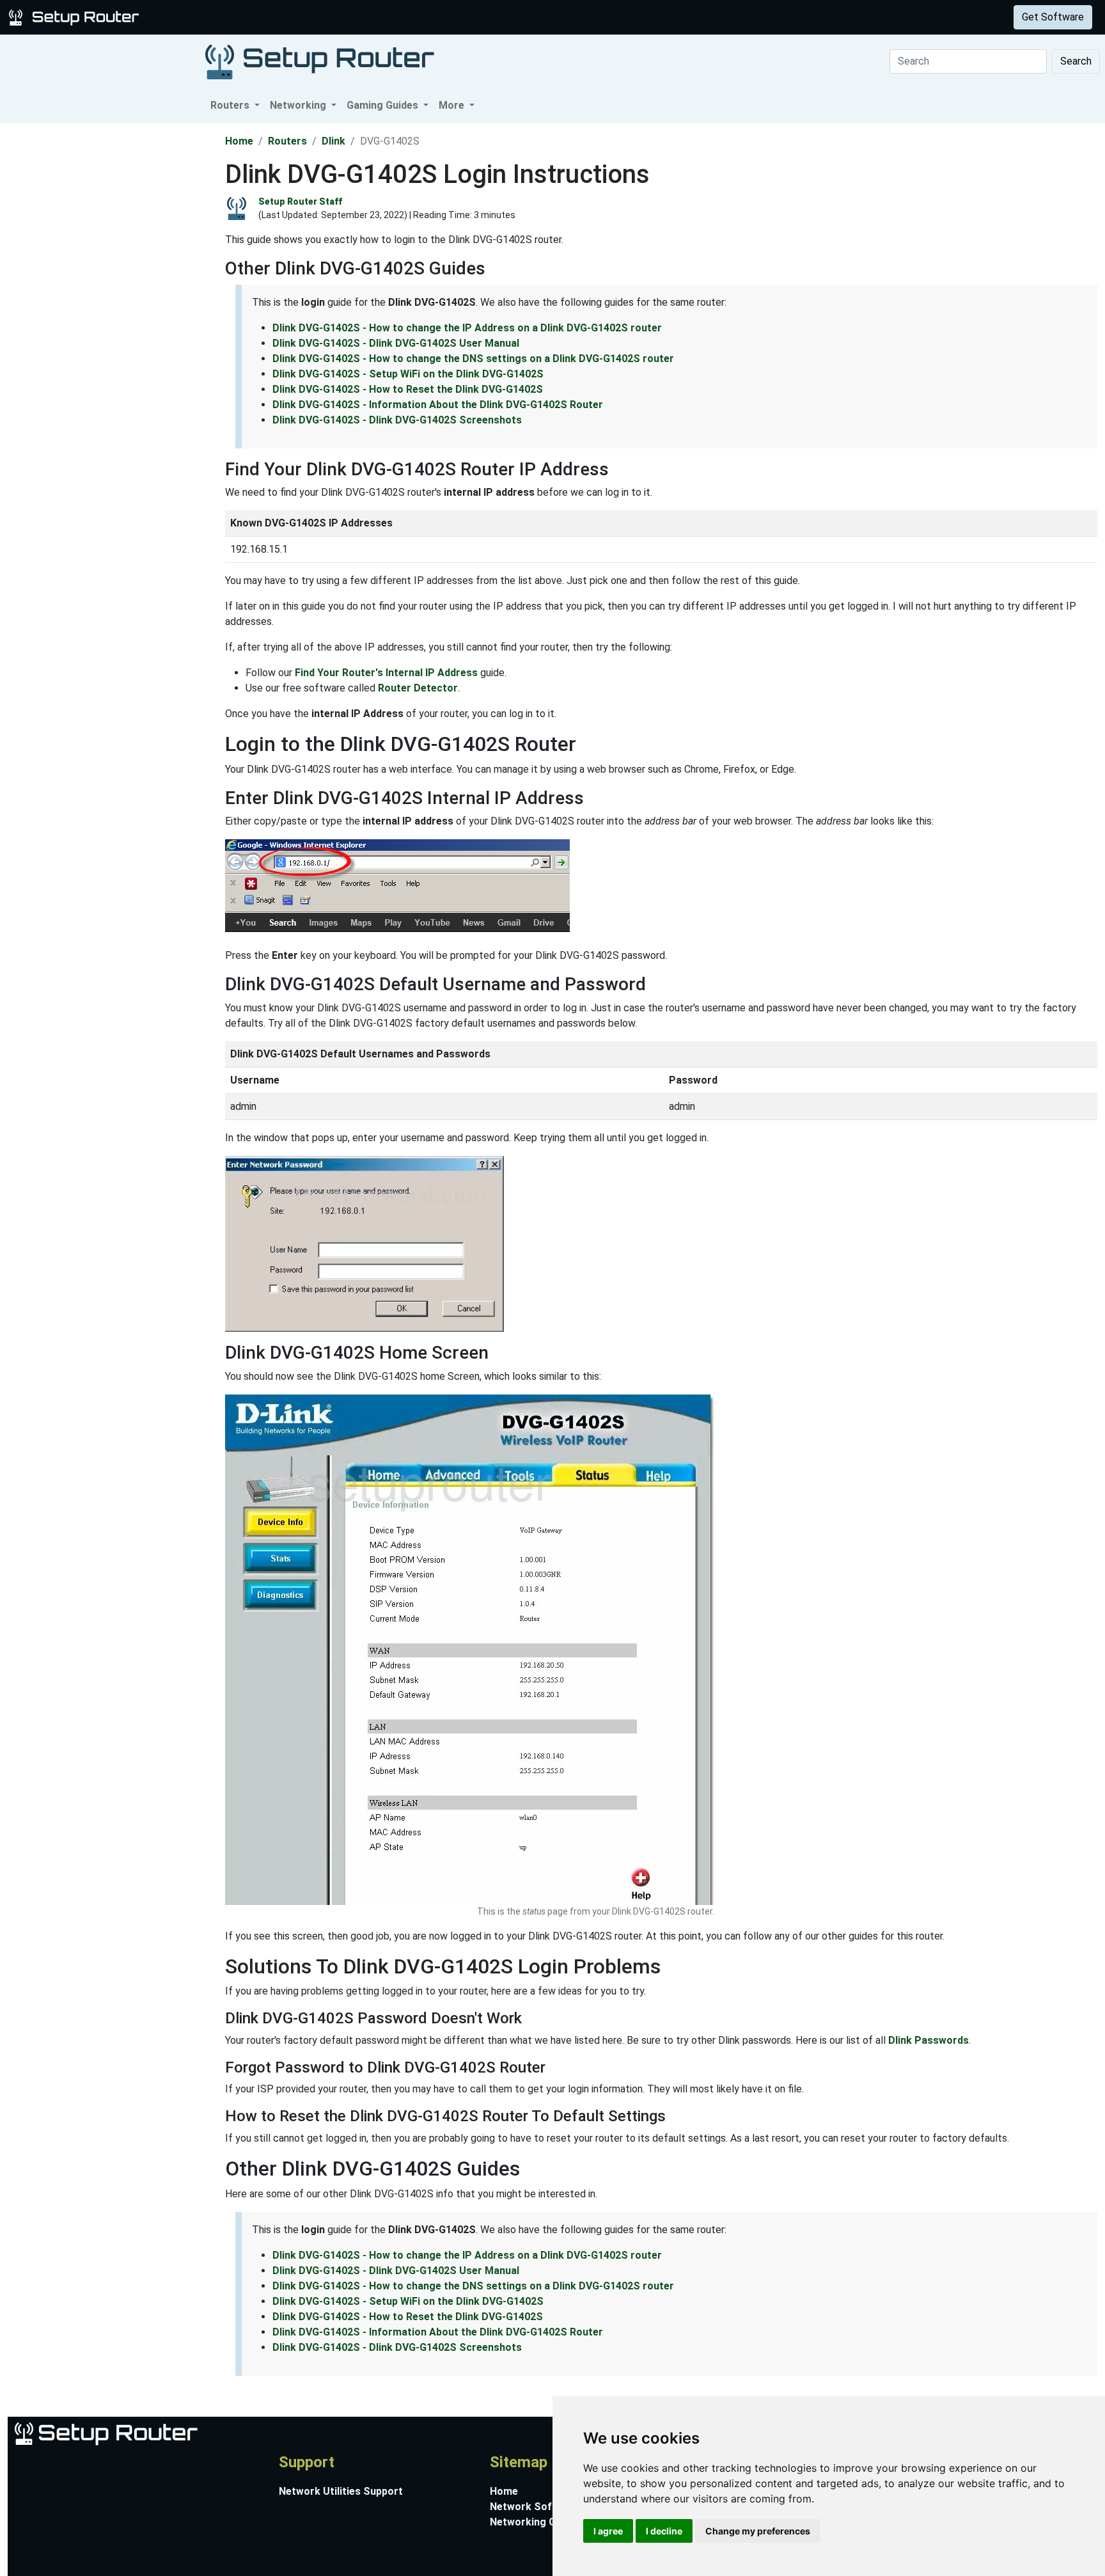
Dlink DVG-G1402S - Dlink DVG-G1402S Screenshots (397, 420)
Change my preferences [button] (758, 2531)
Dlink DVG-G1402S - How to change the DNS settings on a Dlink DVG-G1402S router (473, 359)
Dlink (333, 141)
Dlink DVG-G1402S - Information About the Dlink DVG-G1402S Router (438, 405)
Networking (258, 17)
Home (239, 141)
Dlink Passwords (929, 2040)
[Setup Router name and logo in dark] (320, 61)
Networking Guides (536, 2522)
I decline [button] (664, 2531)
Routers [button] (231, 105)
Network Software (535, 2507)
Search (1076, 61)
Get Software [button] (1053, 17)
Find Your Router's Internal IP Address (386, 673)
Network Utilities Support (341, 2491)
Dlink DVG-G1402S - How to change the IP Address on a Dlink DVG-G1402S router (467, 328)
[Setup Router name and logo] (76, 16)
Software (319, 17)
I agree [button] (608, 2531)
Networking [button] (299, 105)
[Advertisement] (111, 315)
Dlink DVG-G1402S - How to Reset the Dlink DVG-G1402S (408, 389)
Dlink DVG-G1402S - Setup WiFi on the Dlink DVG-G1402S (408, 374)
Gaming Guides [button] (384, 105)
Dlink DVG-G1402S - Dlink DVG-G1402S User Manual (396, 343)
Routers (200, 17)
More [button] (453, 105)
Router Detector (418, 688)
